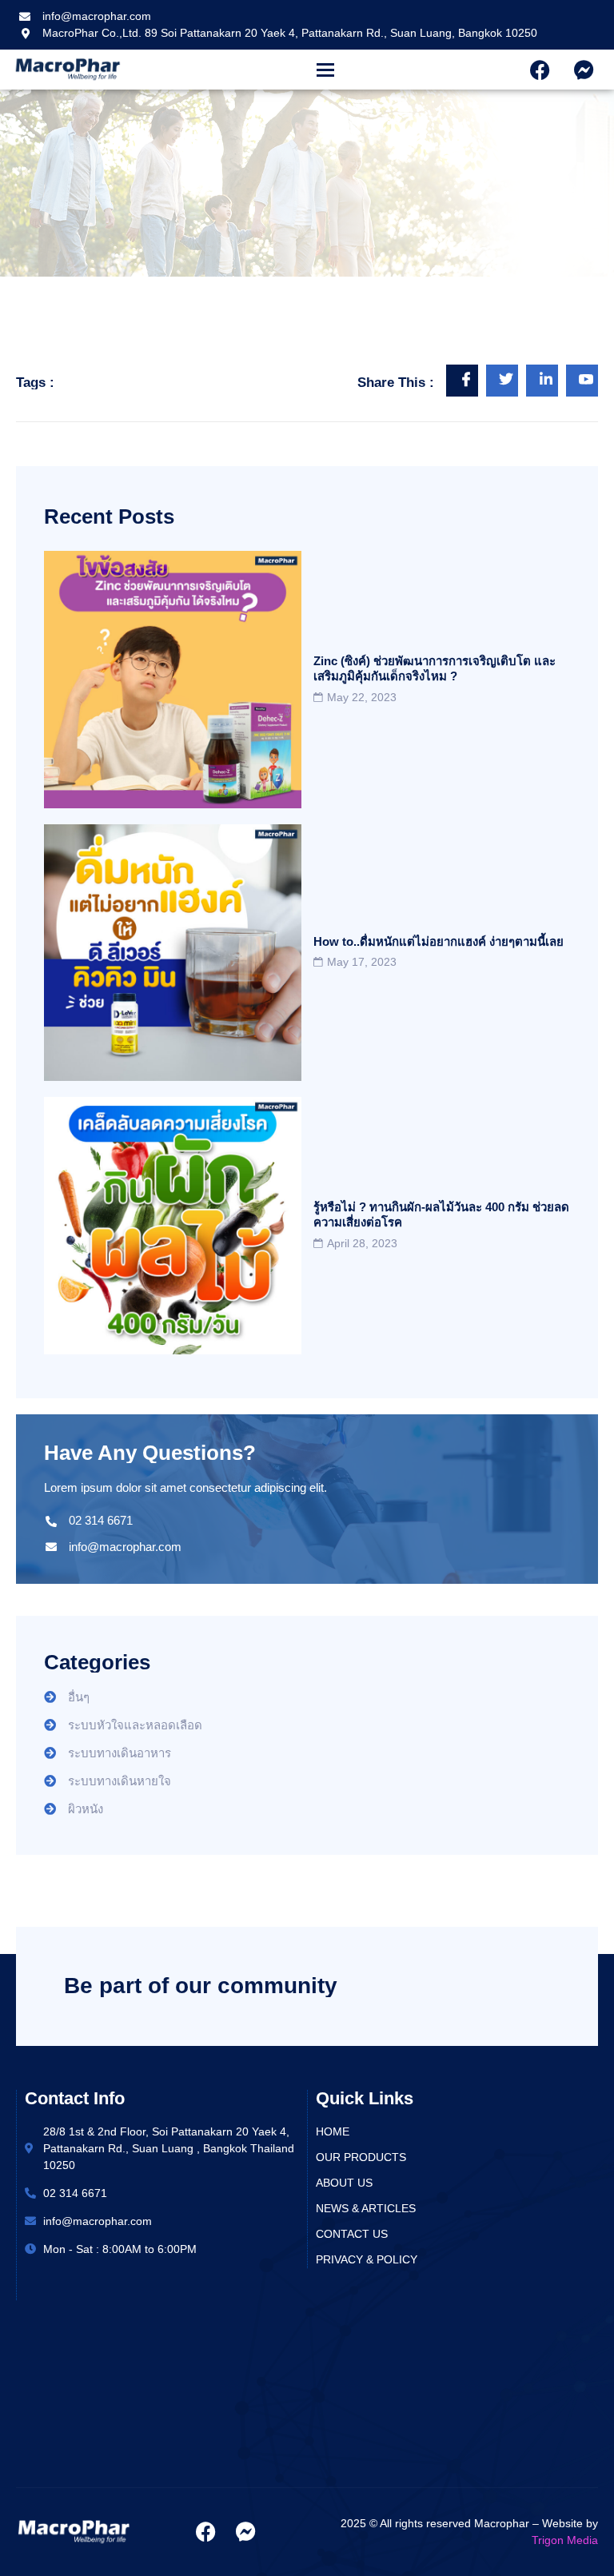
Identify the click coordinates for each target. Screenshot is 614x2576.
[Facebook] (540, 70)
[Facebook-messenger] (584, 70)
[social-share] (462, 381)
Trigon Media (565, 2540)
